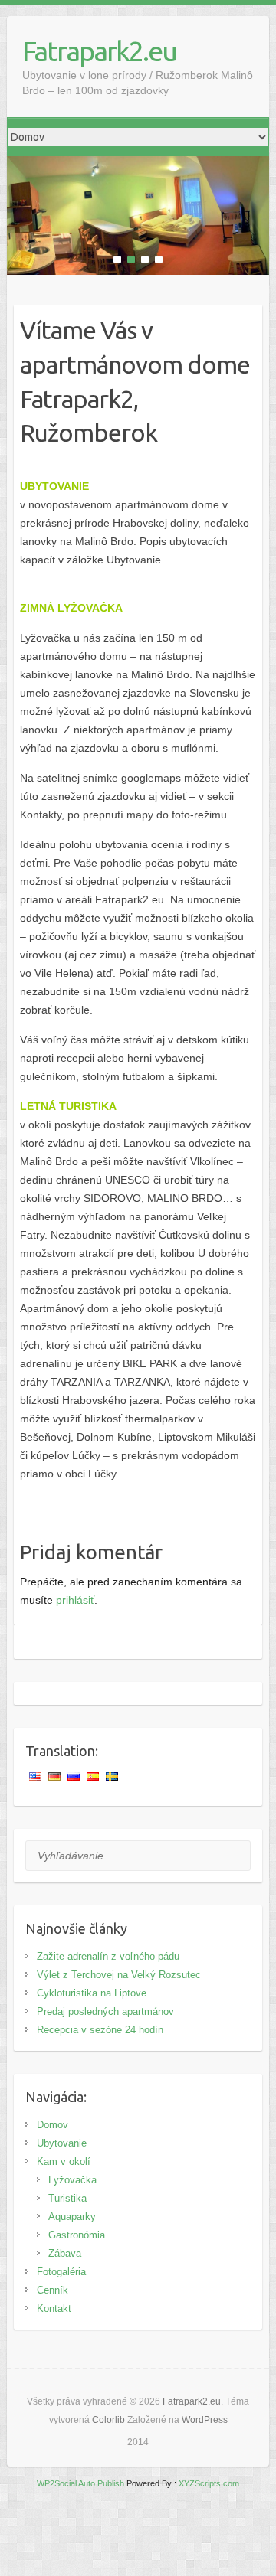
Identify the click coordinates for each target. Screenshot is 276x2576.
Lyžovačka (72, 2180)
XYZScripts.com (209, 2483)
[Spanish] (94, 1776)
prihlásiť (75, 1600)
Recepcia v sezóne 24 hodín (100, 2030)
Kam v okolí (64, 2161)
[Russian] (75, 1776)
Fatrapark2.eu (99, 51)
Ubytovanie (62, 2143)
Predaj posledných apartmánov (105, 2011)
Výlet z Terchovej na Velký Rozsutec (119, 1975)
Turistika (67, 2198)
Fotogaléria (61, 2272)
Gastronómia (77, 2235)
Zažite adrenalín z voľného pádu (108, 1956)
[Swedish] (113, 1776)
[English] (37, 1776)
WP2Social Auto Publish (80, 2483)
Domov (53, 2125)
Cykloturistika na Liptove (92, 1993)
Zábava (65, 2253)
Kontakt (54, 2308)
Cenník (53, 2290)
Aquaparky (72, 2217)
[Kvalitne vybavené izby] (138, 165)
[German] (56, 1776)
